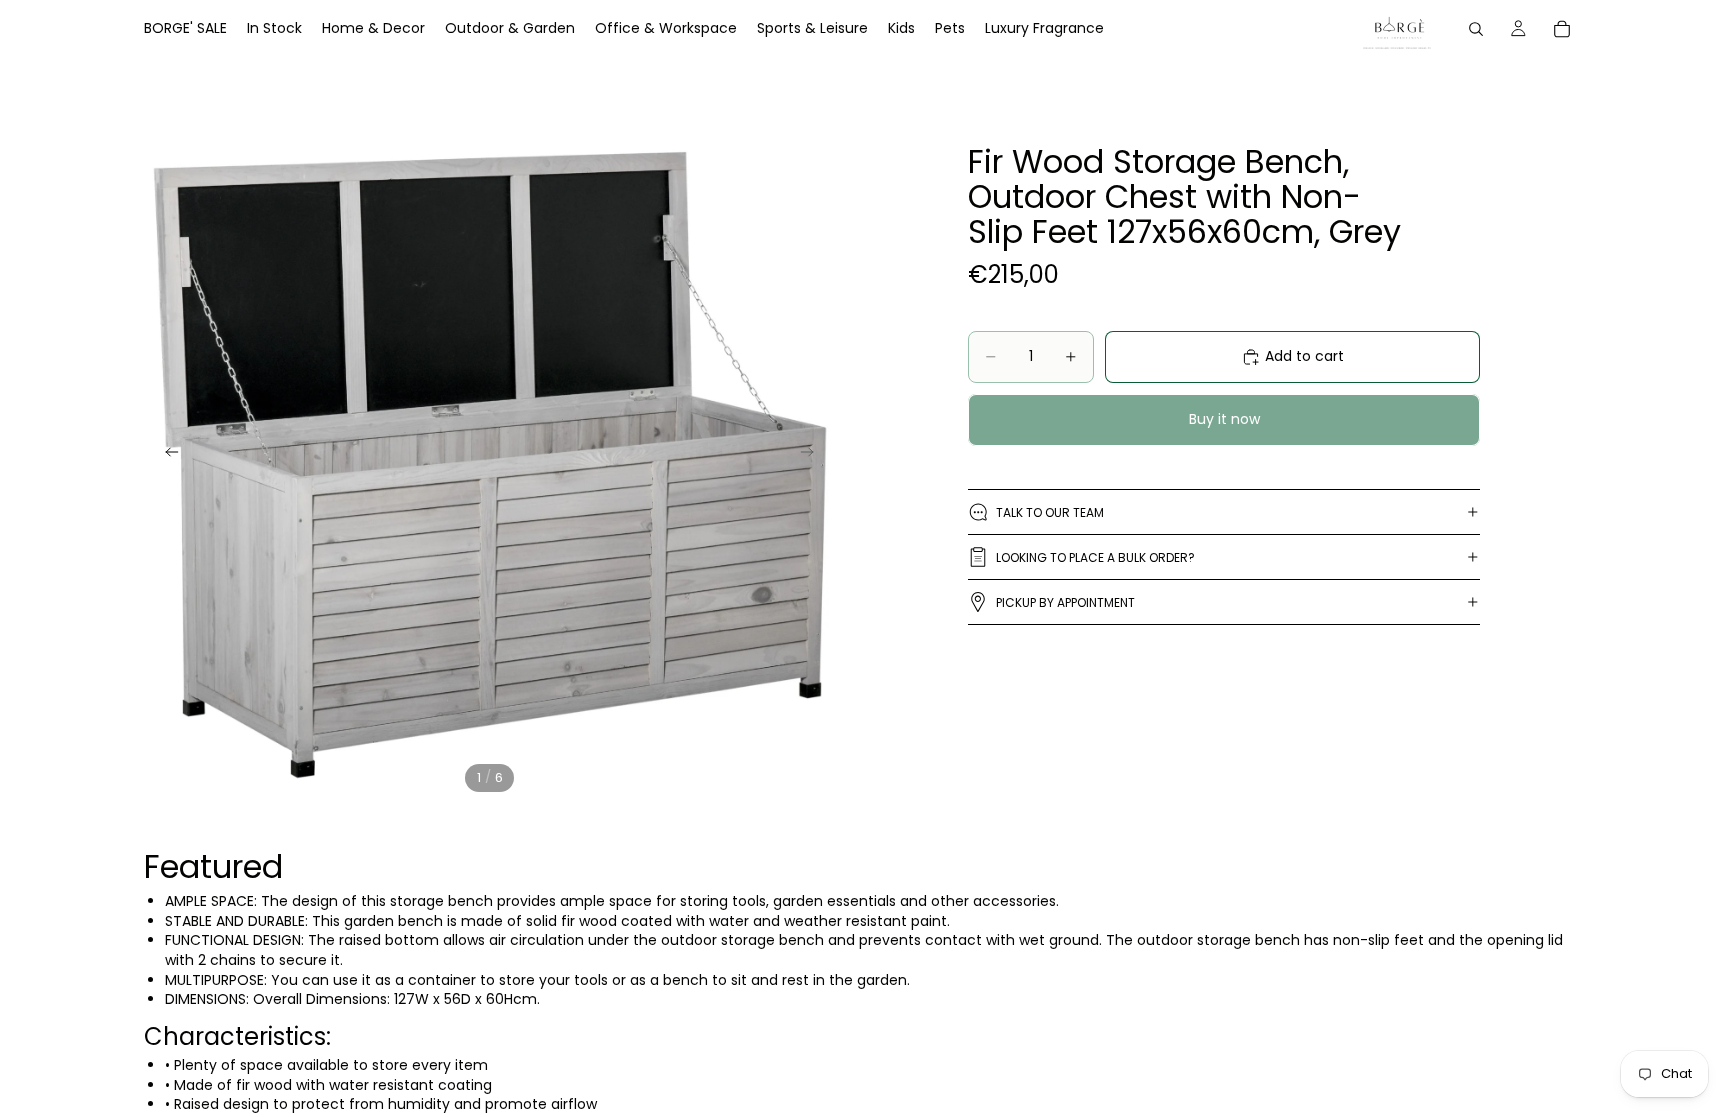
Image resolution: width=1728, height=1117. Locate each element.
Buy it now (1224, 419)
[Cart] (1562, 29)
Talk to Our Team (1050, 512)
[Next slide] (813, 455)
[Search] (1476, 29)
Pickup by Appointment (1065, 602)
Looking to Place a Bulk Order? (1095, 557)
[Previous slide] (166, 455)
